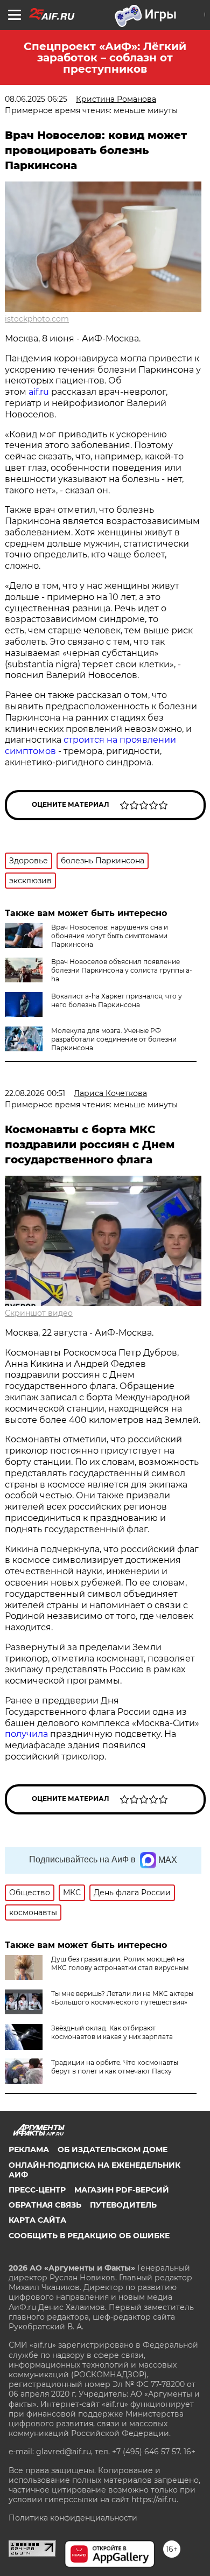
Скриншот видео (39, 1313)
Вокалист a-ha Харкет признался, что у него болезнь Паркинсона (117, 1000)
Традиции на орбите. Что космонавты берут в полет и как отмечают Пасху (115, 2067)
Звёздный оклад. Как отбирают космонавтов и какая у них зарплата (112, 2032)
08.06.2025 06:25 (36, 99)
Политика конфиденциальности (73, 2518)
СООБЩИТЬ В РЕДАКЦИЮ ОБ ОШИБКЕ (89, 2236)
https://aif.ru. (155, 2500)
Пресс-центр (37, 2190)
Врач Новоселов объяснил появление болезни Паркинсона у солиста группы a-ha (122, 970)
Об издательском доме (113, 2149)
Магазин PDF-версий (122, 2190)
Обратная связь (45, 2205)
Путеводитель (123, 2205)
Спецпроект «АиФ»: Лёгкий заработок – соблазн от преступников (105, 58)
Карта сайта (37, 2220)
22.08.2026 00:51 (35, 1093)
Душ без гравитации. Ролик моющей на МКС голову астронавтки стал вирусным (120, 1963)
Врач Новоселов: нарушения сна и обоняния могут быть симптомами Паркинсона (110, 936)
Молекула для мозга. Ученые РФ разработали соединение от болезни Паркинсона (114, 1039)
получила (26, 1734)
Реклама (29, 2149)
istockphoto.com (37, 319)
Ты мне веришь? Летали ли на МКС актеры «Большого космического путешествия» (122, 1998)
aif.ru (39, 392)
